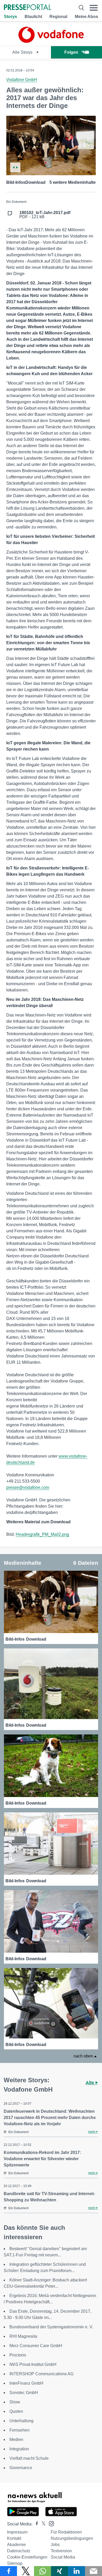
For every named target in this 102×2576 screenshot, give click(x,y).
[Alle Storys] (51, 41)
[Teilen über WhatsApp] (42, 2571)
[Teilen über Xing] (59, 2571)
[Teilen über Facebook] (8, 2571)
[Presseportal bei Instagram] (50, 2523)
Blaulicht (33, 17)
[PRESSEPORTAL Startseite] (27, 8)
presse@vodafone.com (28, 1487)
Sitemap (15, 2563)
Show (15, 2402)
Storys (10, 17)
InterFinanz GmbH (26, 2383)
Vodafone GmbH (22, 80)
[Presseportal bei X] (42, 2524)
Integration (19, 2449)
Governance (21, 2468)
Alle (90, 2083)
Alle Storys (23, 52)
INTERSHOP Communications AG (41, 2374)
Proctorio (18, 2355)
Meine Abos (86, 17)
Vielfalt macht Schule (29, 2458)
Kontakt (14, 2538)
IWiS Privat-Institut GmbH (33, 2364)
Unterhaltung (21, 2421)
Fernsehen (19, 2430)
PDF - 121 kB (45, 215)
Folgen (71, 52)
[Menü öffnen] (94, 8)
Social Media (63, 2557)
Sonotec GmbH (24, 2393)
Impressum (17, 2532)
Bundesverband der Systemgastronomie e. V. (51, 2327)
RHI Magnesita (23, 2336)
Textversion (61, 2551)
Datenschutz (19, 2551)
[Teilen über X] (25, 2571)
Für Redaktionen (66, 2532)
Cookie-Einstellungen (27, 2557)
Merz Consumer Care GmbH (36, 2346)
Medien (16, 2440)
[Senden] (93, 2571)
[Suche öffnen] (81, 8)
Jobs (55, 2545)
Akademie (16, 2545)
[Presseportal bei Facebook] (35, 2524)
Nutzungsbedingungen (72, 2538)
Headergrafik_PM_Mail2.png (42, 1534)
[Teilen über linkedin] (76, 2571)
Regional (58, 17)
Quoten (16, 2411)
